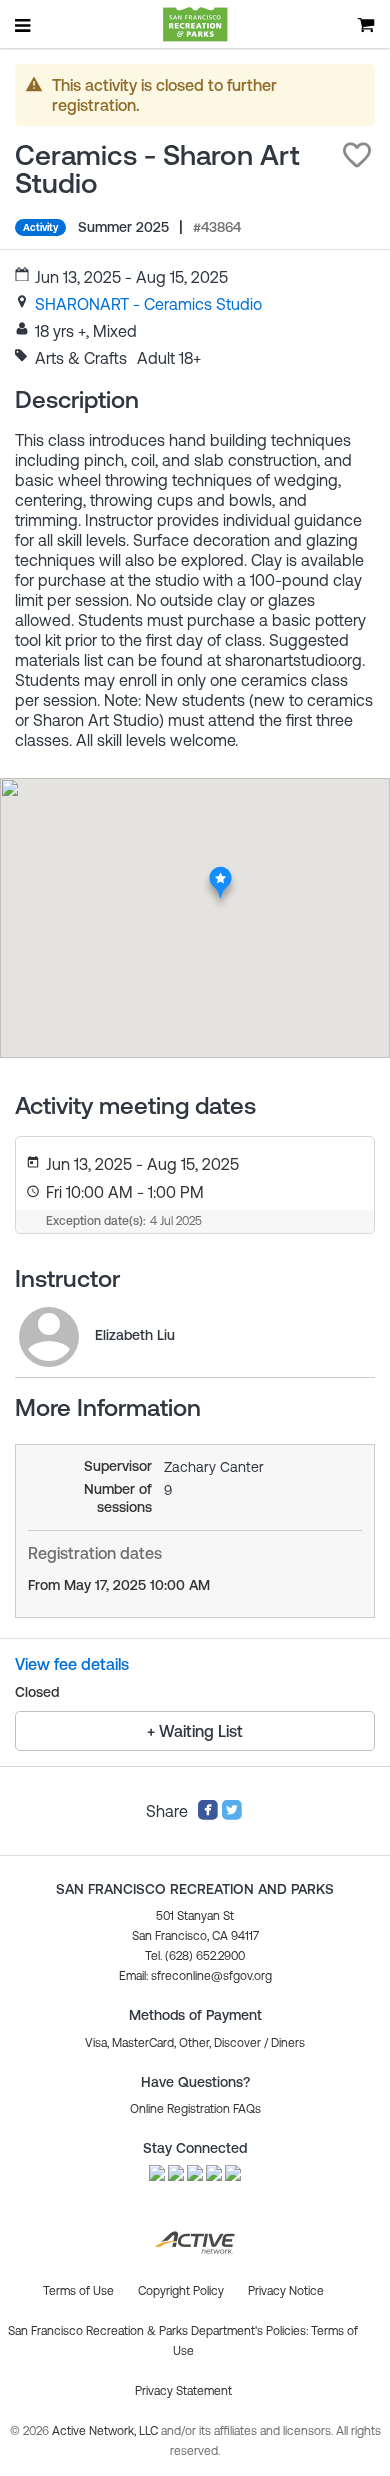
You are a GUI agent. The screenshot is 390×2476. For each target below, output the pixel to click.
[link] (148, 304)
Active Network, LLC (106, 2431)
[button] (357, 155)
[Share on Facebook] (208, 1815)
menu (24, 25)
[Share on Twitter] (232, 1815)
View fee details (72, 1664)
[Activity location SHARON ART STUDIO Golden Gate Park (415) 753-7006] (220, 872)
